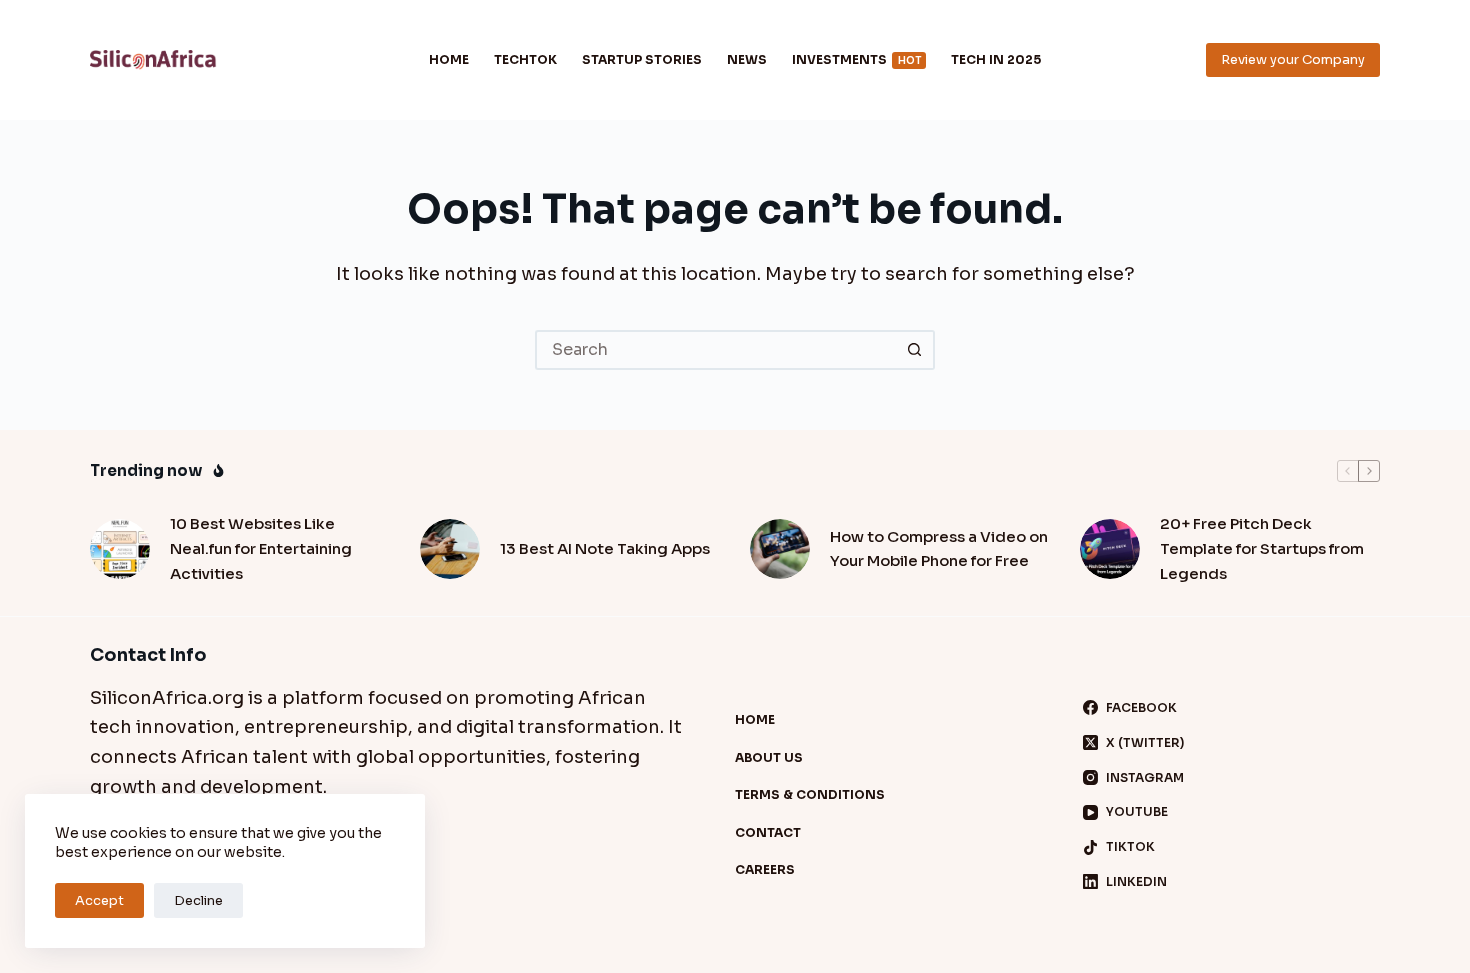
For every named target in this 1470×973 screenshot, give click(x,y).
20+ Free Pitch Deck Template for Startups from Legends (1262, 548)
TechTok (525, 59)
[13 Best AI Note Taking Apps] (450, 549)
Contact (768, 832)
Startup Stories (642, 59)
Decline (198, 900)
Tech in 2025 (996, 59)
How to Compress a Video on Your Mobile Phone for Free (939, 549)
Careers (765, 869)
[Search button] (915, 350)
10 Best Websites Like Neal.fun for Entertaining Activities (261, 548)
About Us (769, 757)
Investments (856, 59)
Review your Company (1293, 59)
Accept (99, 900)
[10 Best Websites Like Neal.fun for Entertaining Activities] (120, 549)
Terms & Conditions (810, 794)
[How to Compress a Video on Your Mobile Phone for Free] (780, 549)
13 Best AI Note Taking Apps (605, 548)
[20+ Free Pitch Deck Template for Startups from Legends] (1110, 549)
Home (449, 59)
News (747, 59)
